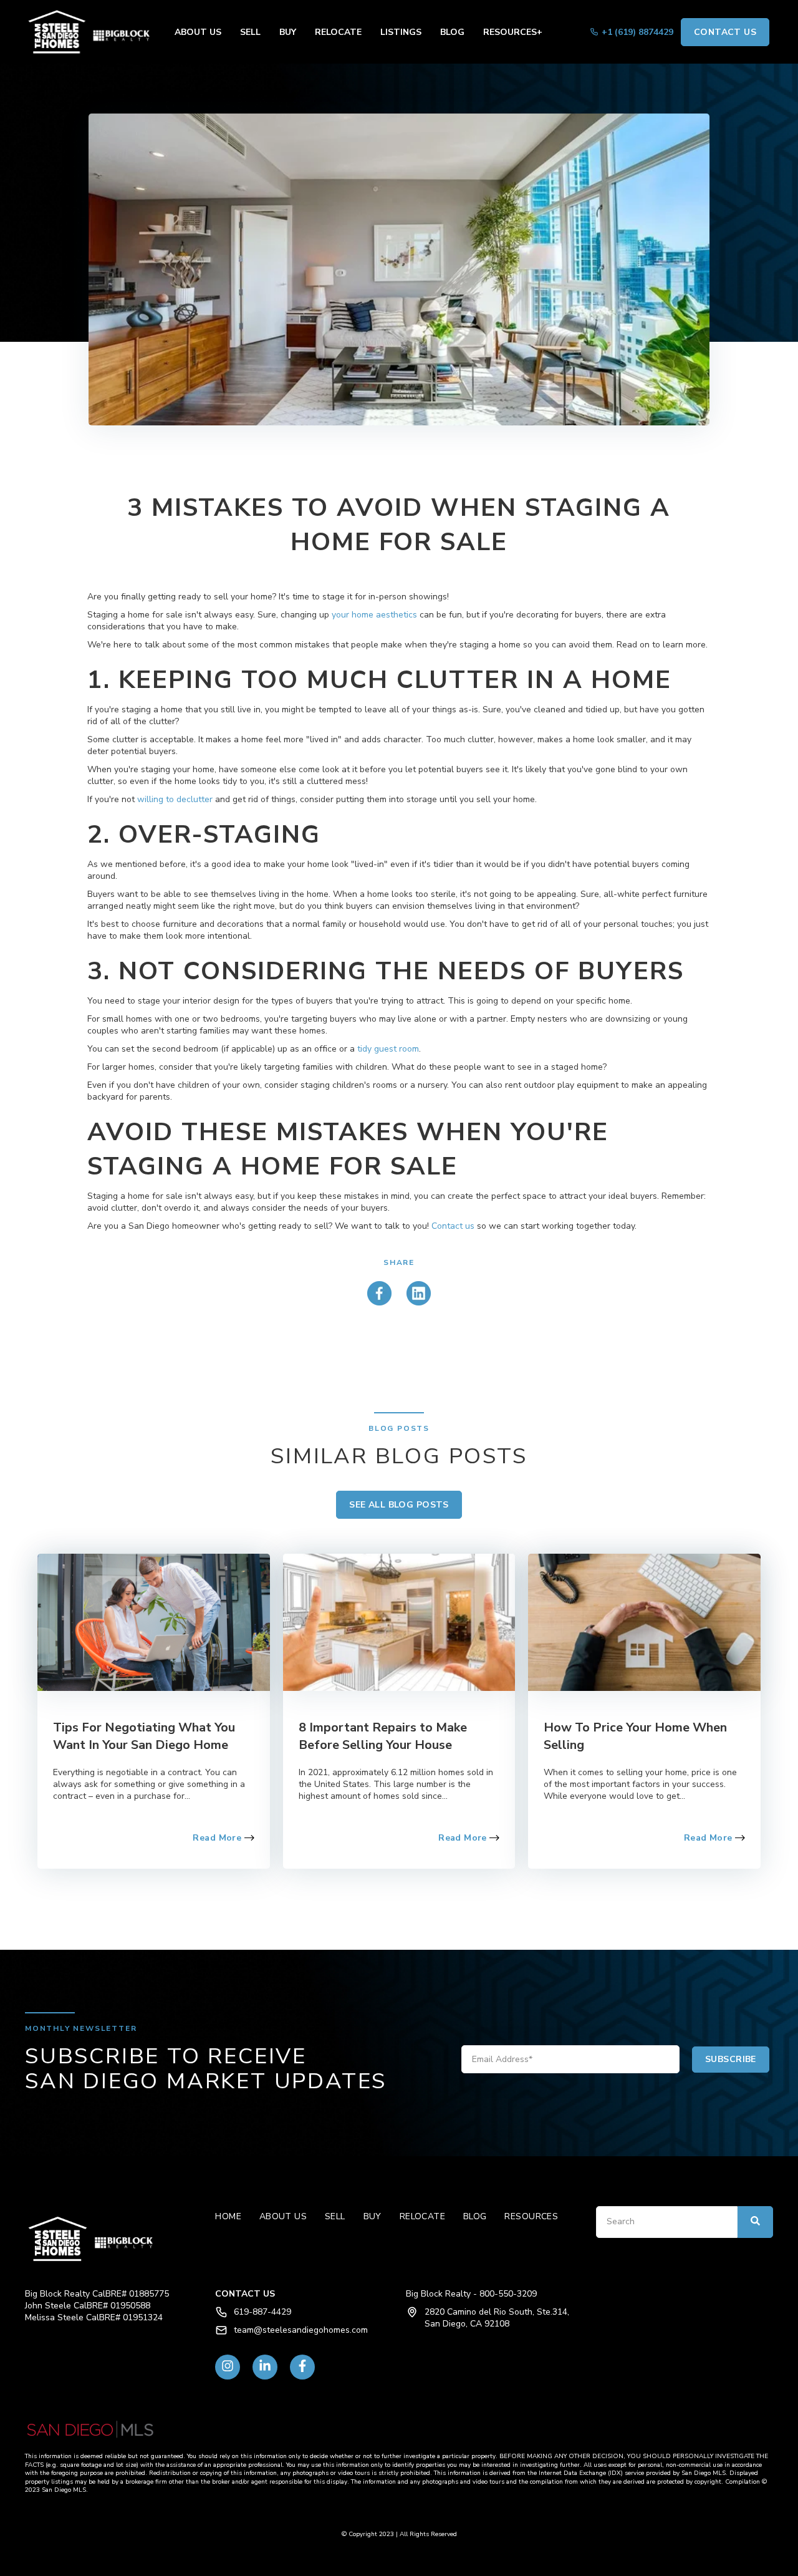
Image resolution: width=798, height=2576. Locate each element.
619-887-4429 (262, 2312)
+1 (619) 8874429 (637, 32)
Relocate (338, 32)
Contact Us (725, 32)
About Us (198, 32)
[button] (87, 32)
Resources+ (513, 32)
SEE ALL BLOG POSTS (399, 1505)
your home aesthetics (374, 615)
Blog (452, 32)
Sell (250, 32)
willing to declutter (175, 799)
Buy (288, 32)
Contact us (453, 1226)
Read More (218, 1838)
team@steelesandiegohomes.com (301, 2330)
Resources (531, 2216)
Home (228, 2216)
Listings (401, 32)
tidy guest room (388, 1049)
